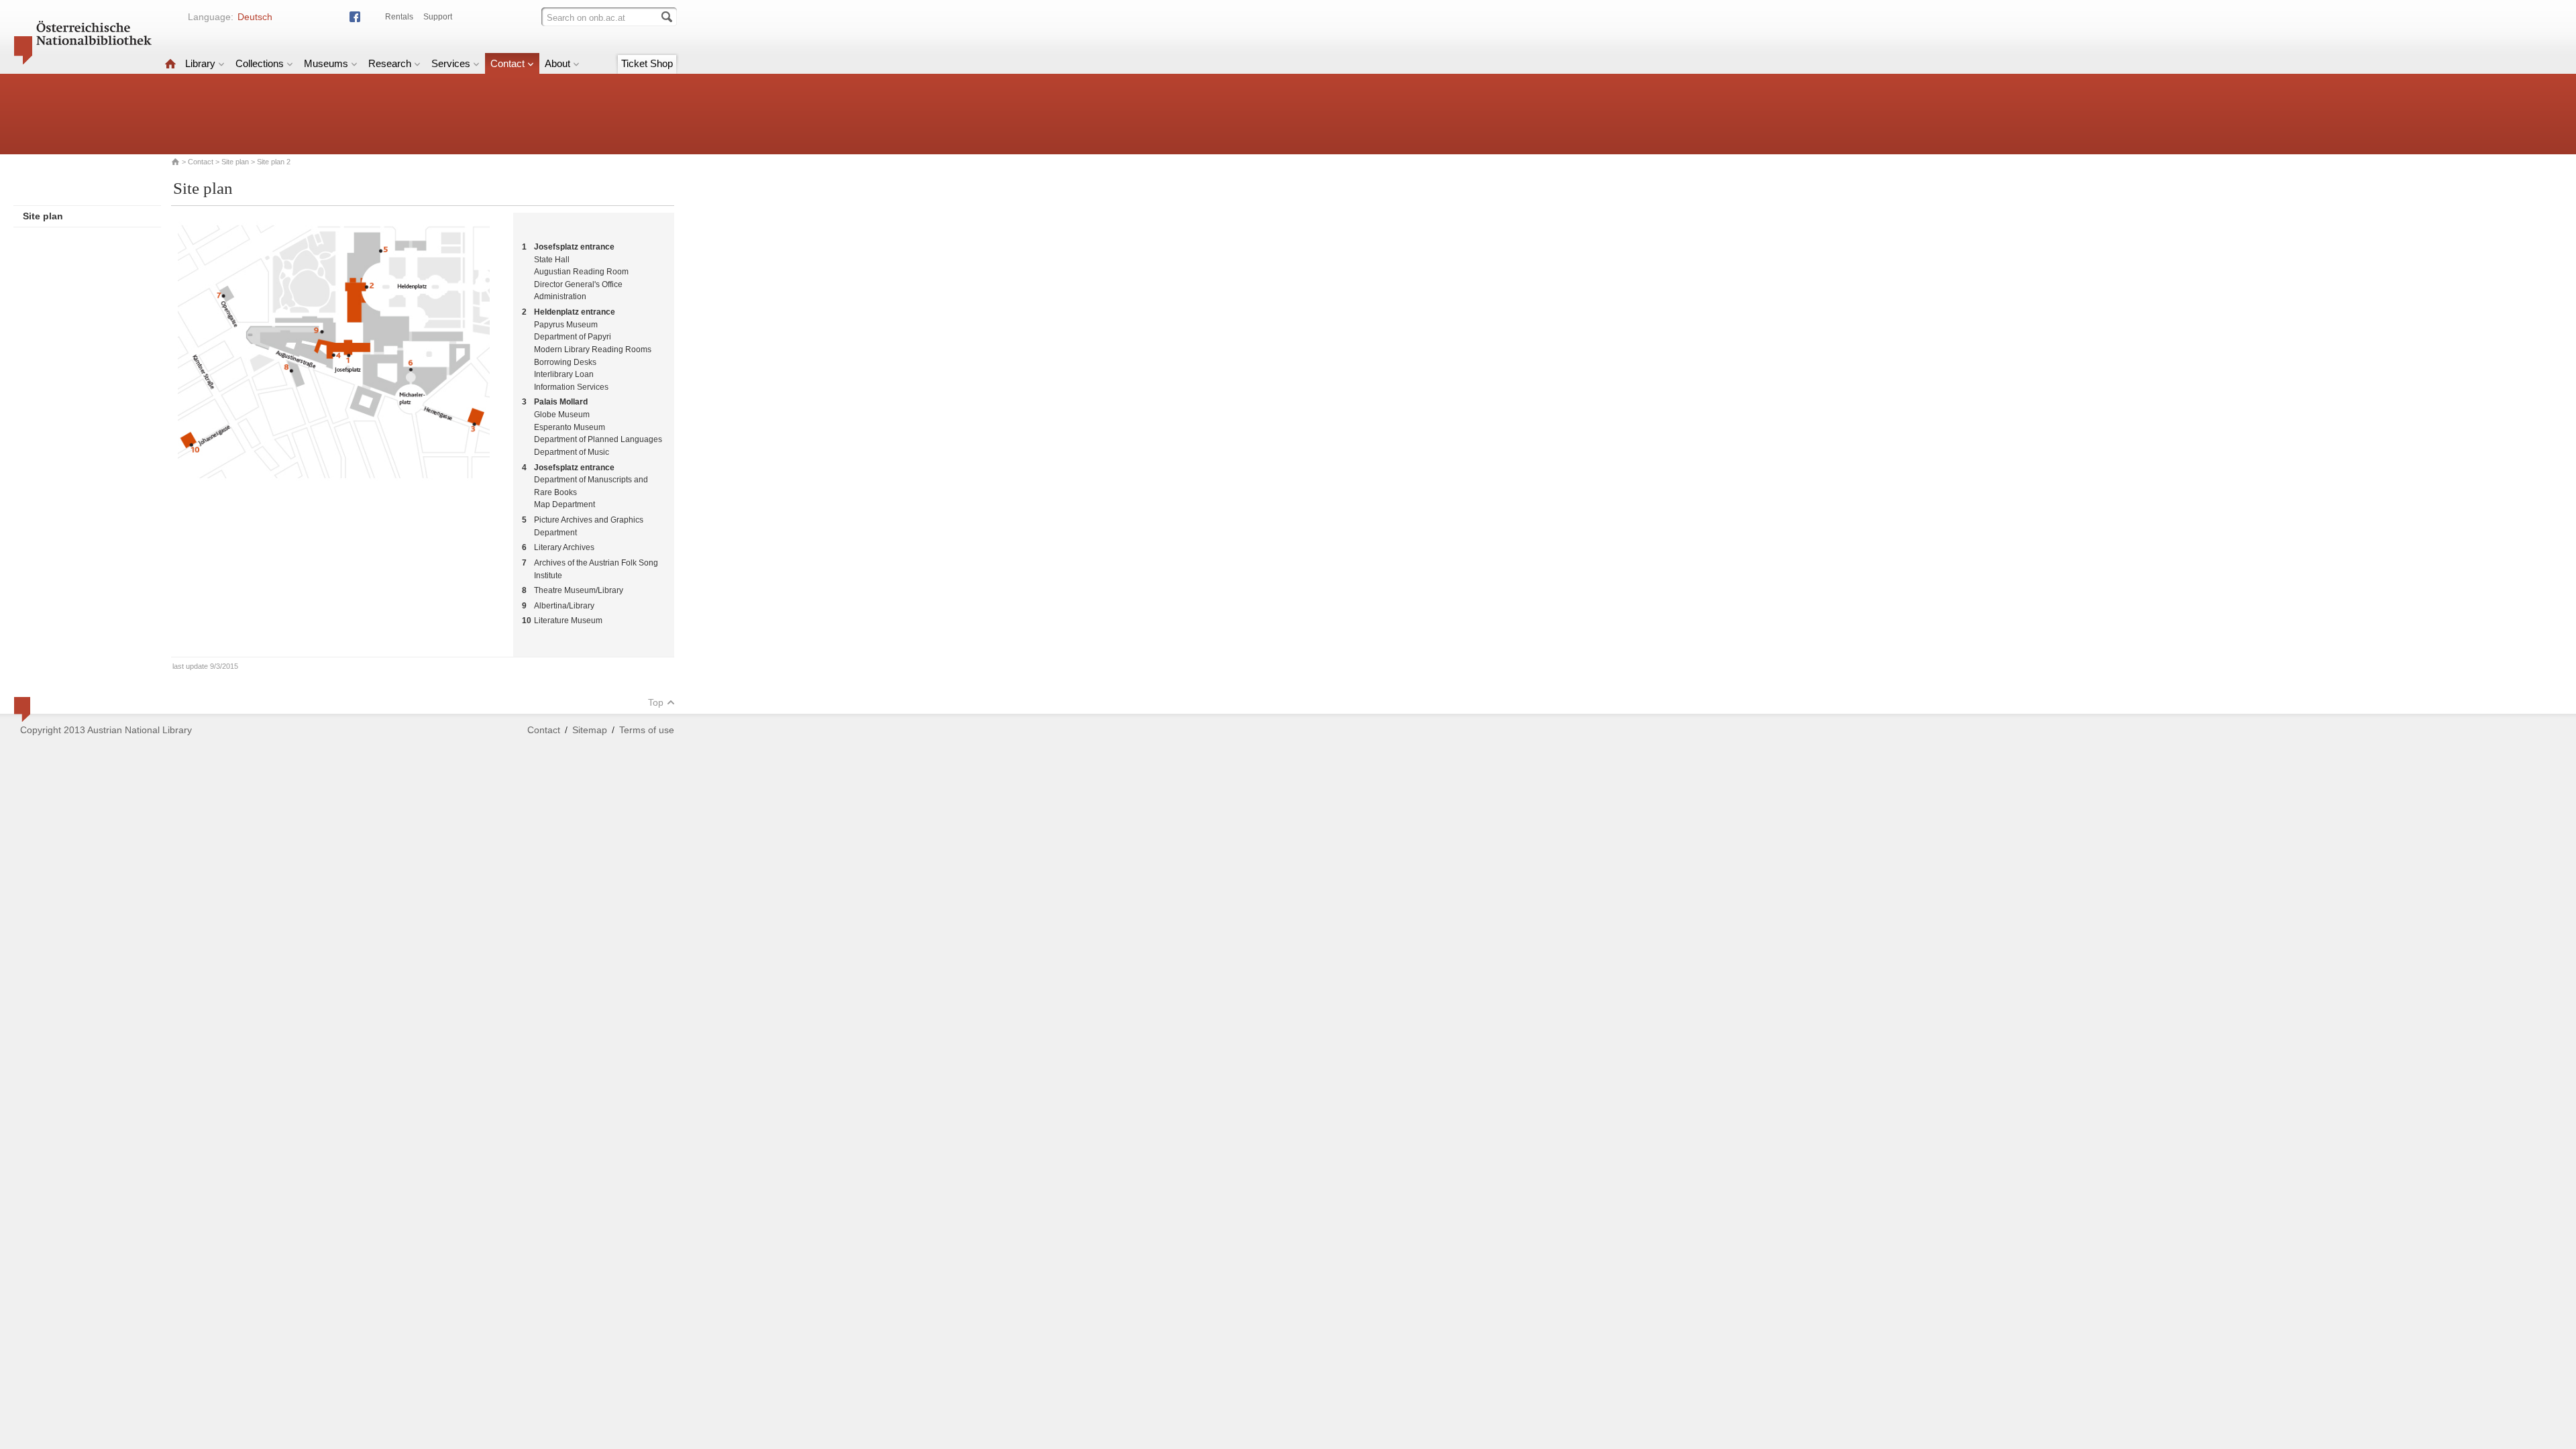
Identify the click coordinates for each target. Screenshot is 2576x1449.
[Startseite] (170, 63)
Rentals (399, 17)
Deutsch (255, 17)
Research (390, 63)
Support (438, 17)
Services (451, 63)
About (557, 63)
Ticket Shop (647, 63)
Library (200, 63)
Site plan (235, 162)
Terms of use (647, 730)
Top (656, 702)
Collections (260, 63)
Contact (507, 63)
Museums (326, 63)
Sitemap (590, 730)
